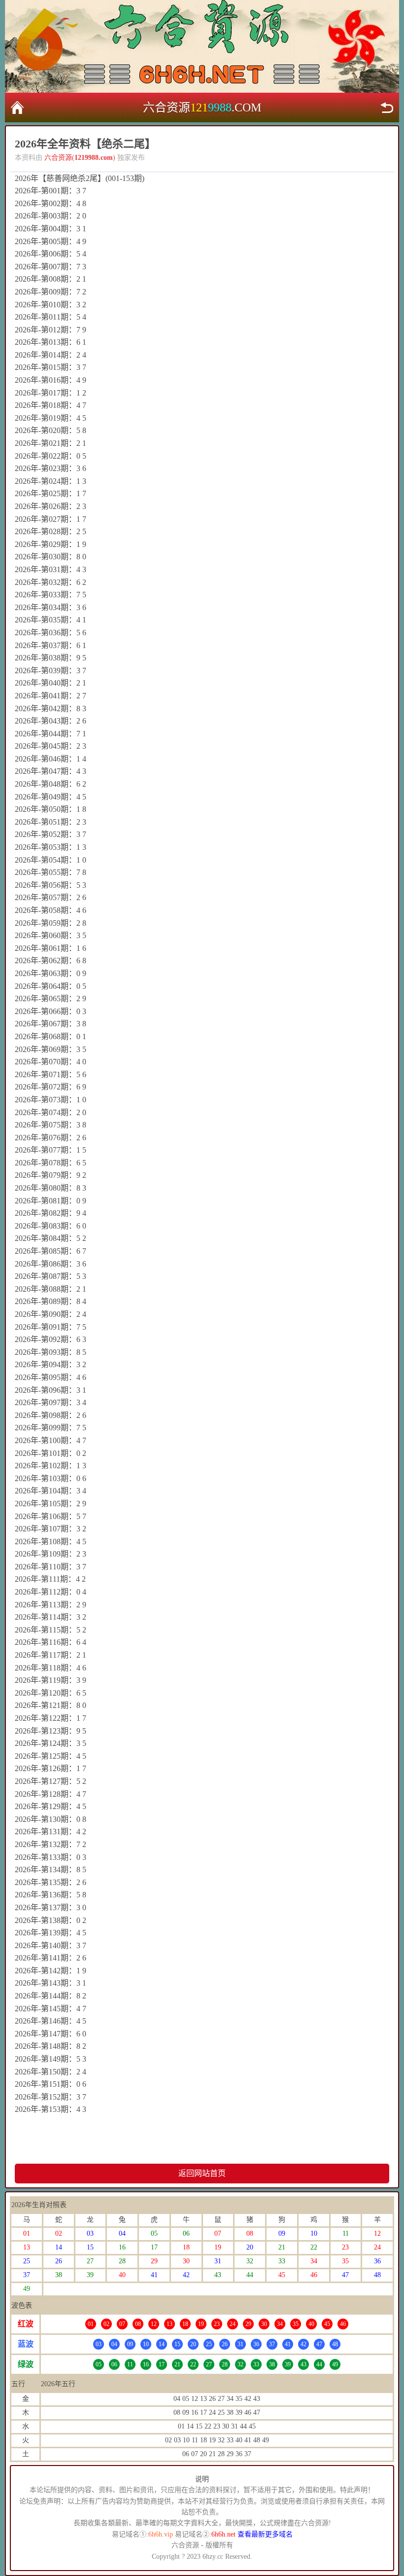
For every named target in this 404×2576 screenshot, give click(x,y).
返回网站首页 (202, 2173)
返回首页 (17, 108)
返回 (387, 108)
